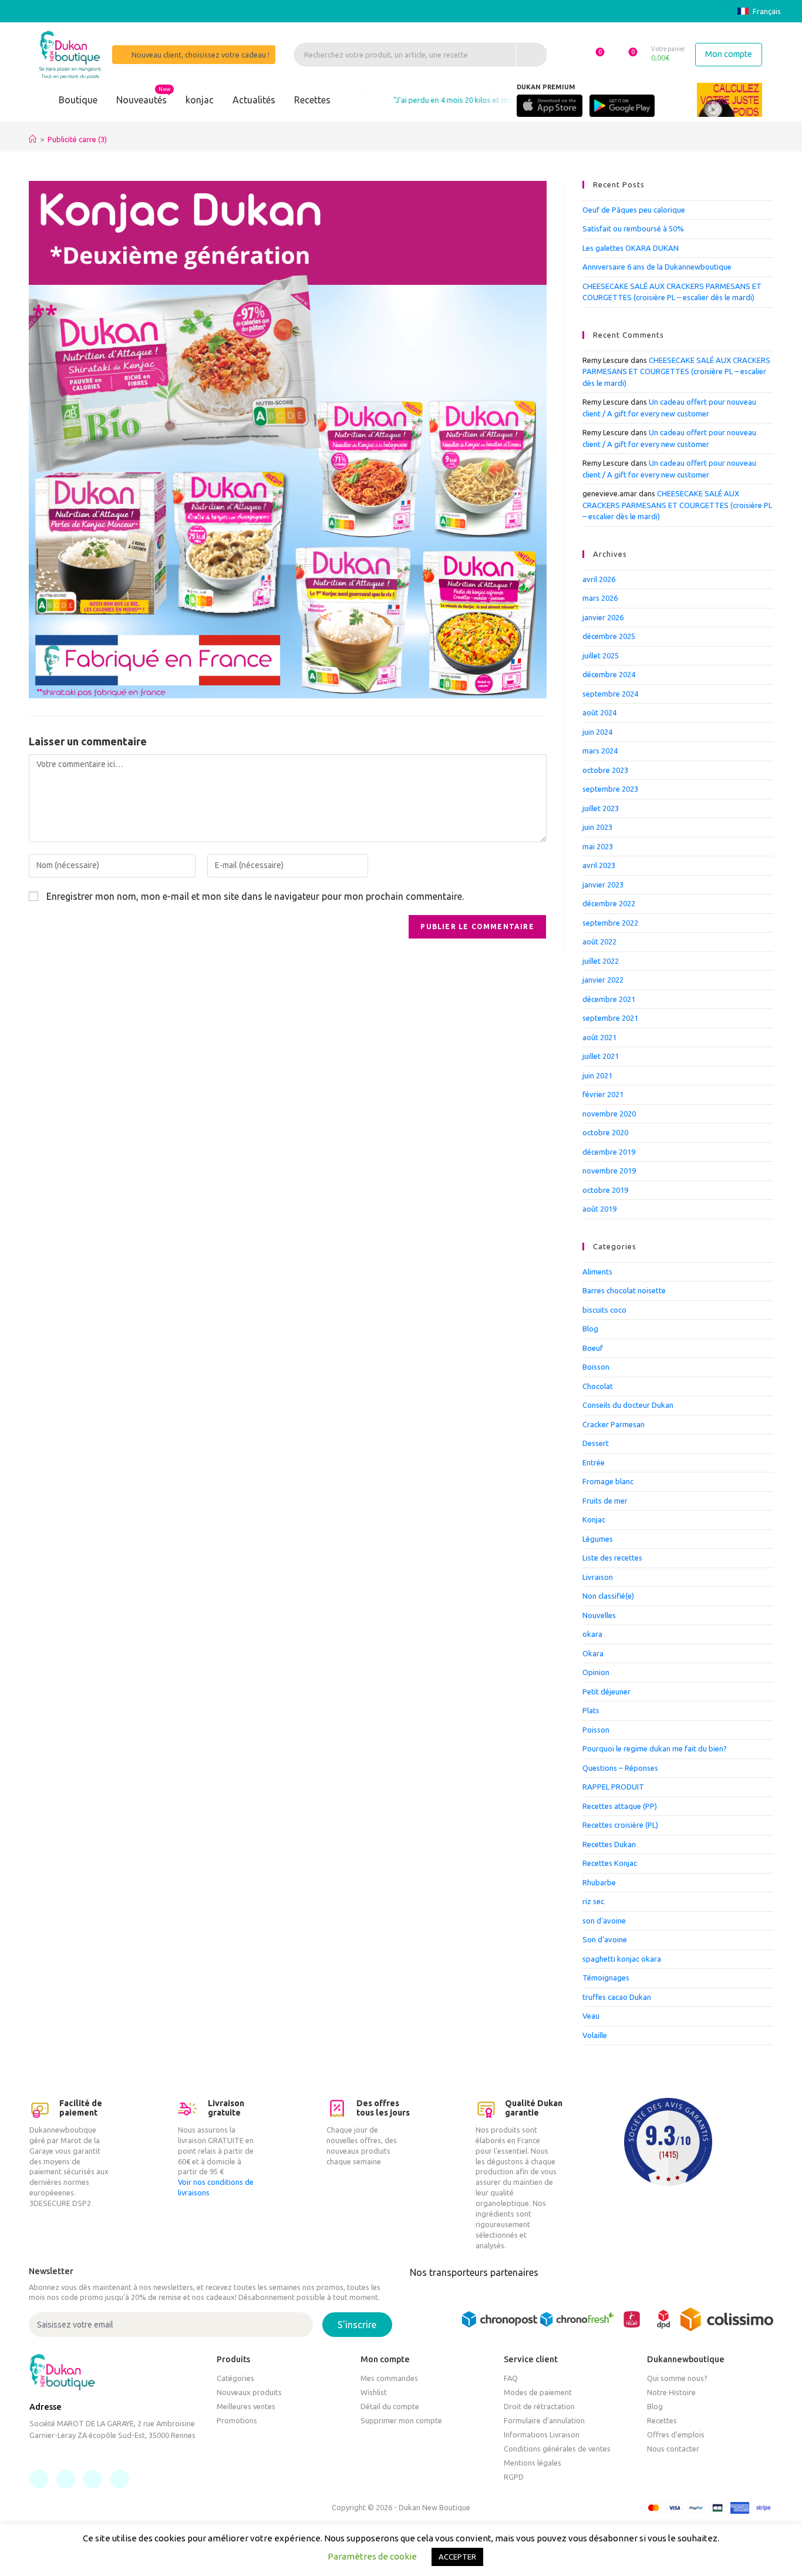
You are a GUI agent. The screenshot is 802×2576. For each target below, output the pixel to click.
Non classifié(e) (608, 1596)
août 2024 (599, 712)
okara (592, 1634)
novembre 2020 (609, 1114)
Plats (591, 1710)
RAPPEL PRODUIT (613, 1787)
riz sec (593, 1901)
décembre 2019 (609, 1152)
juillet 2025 (601, 655)
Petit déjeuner (606, 1691)
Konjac (594, 1519)
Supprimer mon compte (401, 2420)
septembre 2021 (610, 1018)
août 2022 (599, 941)
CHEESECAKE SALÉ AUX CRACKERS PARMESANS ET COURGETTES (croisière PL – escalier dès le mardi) (676, 371)
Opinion (596, 1672)
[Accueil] (33, 139)
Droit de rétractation (539, 2406)
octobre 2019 (605, 1190)
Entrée (594, 1462)
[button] (594, 54)
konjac (200, 100)
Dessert (596, 1443)
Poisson (596, 1730)
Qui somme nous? (677, 2378)
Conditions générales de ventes (557, 2449)
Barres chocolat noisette (624, 1290)
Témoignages (606, 1978)
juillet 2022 (601, 961)
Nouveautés (141, 100)
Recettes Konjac (610, 1863)
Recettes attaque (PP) (620, 1806)
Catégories (235, 2378)
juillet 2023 (601, 808)
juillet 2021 (601, 1056)
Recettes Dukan (609, 1844)
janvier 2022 (603, 980)
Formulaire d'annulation (544, 2420)
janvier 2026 (603, 617)
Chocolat (598, 1386)
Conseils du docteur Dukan (628, 1405)
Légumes (598, 1539)
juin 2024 (597, 732)
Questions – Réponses (620, 1768)
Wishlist (374, 2392)
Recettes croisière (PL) (620, 1825)
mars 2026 (600, 598)
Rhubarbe (599, 1882)
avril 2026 (599, 579)
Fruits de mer (605, 1501)
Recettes (312, 100)
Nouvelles (599, 1615)
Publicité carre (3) (77, 139)
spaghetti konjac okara (622, 1959)
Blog (590, 1329)
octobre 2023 (605, 770)
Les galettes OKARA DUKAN (631, 248)
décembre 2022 (609, 903)
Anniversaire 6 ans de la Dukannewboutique (657, 267)
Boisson (596, 1367)
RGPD (514, 2477)
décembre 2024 (609, 674)
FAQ (511, 2378)
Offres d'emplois (676, 2434)
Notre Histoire (671, 2392)
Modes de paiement (538, 2392)
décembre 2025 (609, 636)
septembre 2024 (610, 694)
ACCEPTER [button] (457, 2557)
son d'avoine (604, 1921)
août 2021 (599, 1037)
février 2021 (603, 1094)
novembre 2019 (609, 1171)
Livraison (598, 1577)
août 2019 (599, 1209)
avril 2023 (599, 865)
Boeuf (593, 1348)
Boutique (78, 100)
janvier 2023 (603, 885)
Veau (591, 2016)
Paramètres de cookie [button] (372, 2556)
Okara (593, 1653)
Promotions (237, 2420)
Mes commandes (389, 2378)
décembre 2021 (609, 999)
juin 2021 (597, 1075)
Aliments (597, 1272)
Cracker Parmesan (614, 1424)
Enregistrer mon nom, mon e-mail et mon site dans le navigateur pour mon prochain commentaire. (255, 896)
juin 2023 (597, 827)
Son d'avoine (605, 1939)
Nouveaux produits (249, 2392)
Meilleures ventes (246, 2406)
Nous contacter (673, 2449)
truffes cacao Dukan (617, 1997)
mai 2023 (598, 846)
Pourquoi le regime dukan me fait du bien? (655, 1748)
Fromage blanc (608, 1481)
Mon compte (729, 54)
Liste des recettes (612, 1558)
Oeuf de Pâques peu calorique (634, 210)
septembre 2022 (610, 923)
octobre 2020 (605, 1132)
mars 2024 (600, 751)
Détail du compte (390, 2406)
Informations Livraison (542, 2434)
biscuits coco (604, 1310)
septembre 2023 (610, 789)
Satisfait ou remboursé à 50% (633, 228)
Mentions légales (533, 2463)
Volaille (595, 2035)
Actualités (254, 100)
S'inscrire (357, 2325)
